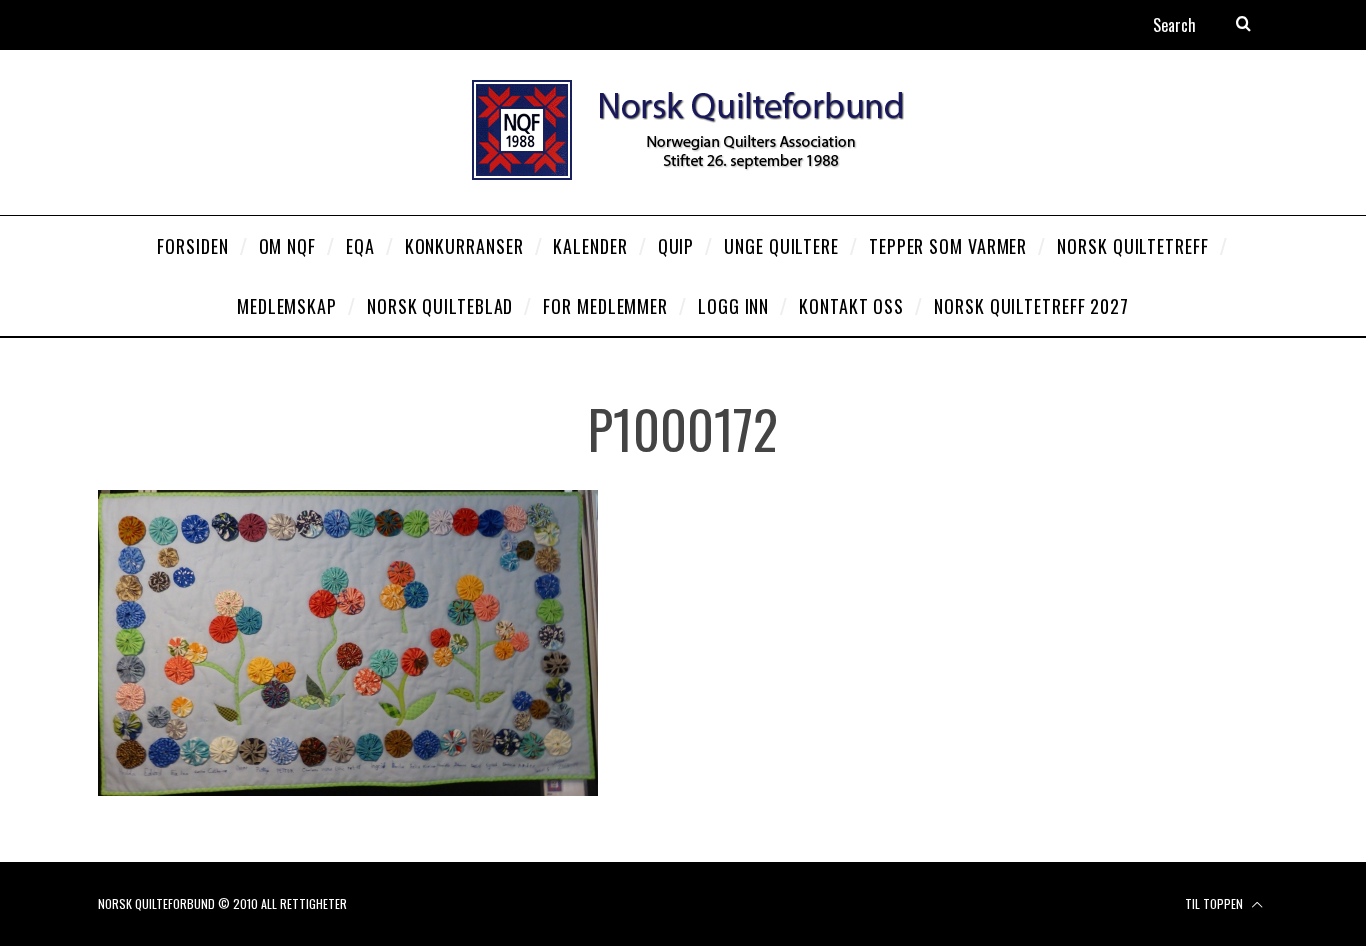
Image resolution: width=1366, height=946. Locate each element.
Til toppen (1215, 903)
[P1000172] (348, 789)
